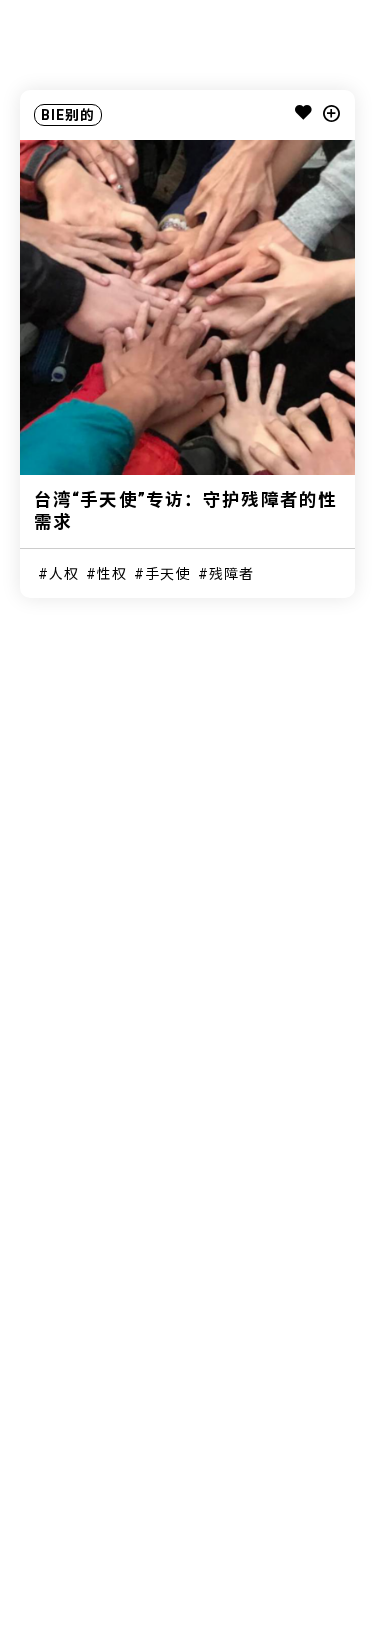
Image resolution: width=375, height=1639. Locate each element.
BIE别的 (68, 115)
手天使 (167, 574)
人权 (64, 574)
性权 (112, 574)
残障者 (231, 574)
